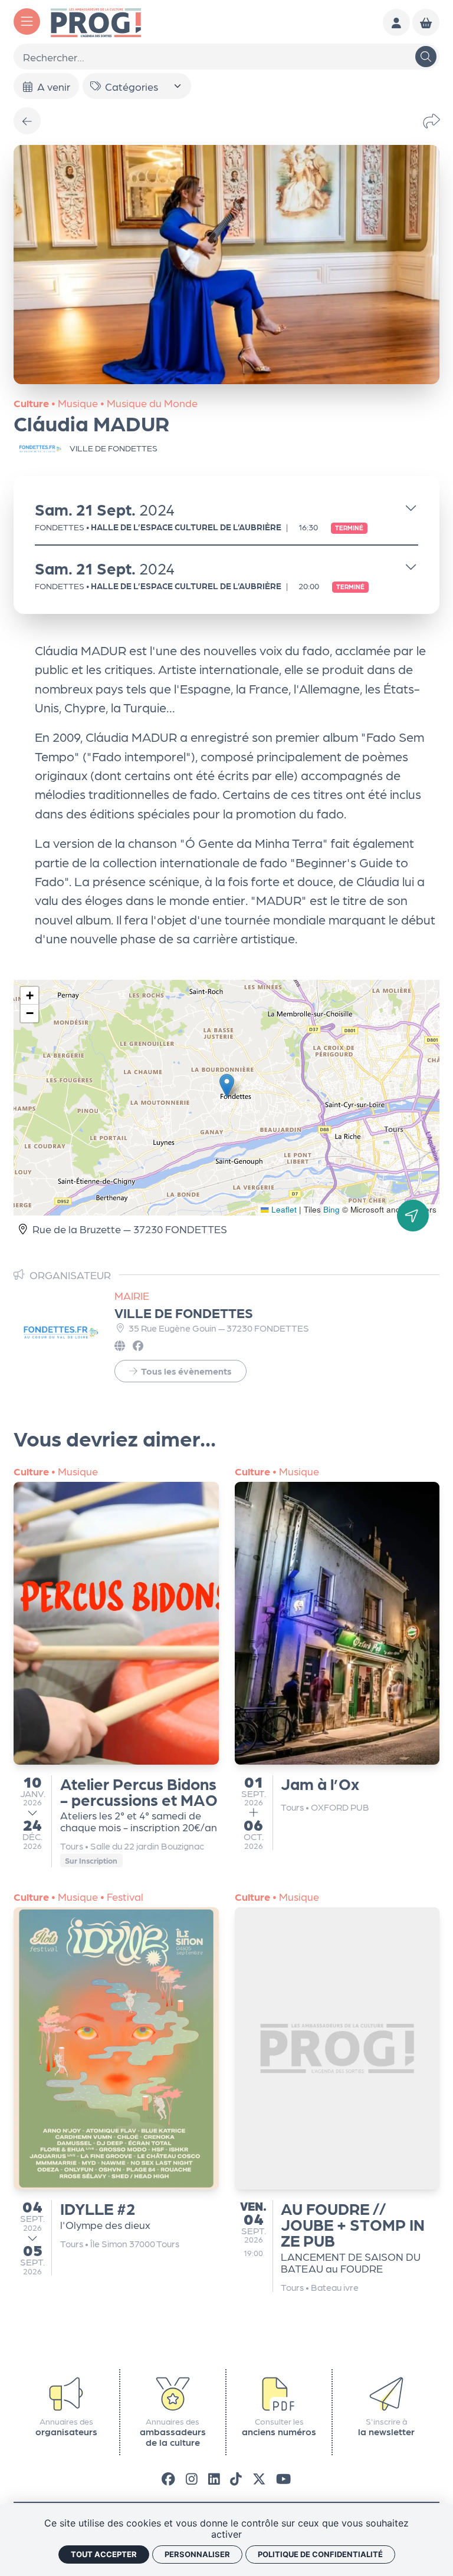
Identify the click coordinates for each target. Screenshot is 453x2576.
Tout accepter (104, 2554)
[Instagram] (192, 2478)
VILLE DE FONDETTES (184, 1312)
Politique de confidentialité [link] (320, 2554)
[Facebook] (168, 2478)
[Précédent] (27, 121)
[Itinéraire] (413, 1216)
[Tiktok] (236, 2478)
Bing (331, 1209)
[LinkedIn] (214, 2478)
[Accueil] (96, 21)
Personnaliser (197, 2554)
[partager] (431, 121)
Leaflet (283, 1209)
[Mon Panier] (426, 22)
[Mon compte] (396, 22)
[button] (227, 1086)
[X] (259, 2478)
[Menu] (27, 22)
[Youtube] (283, 2478)
